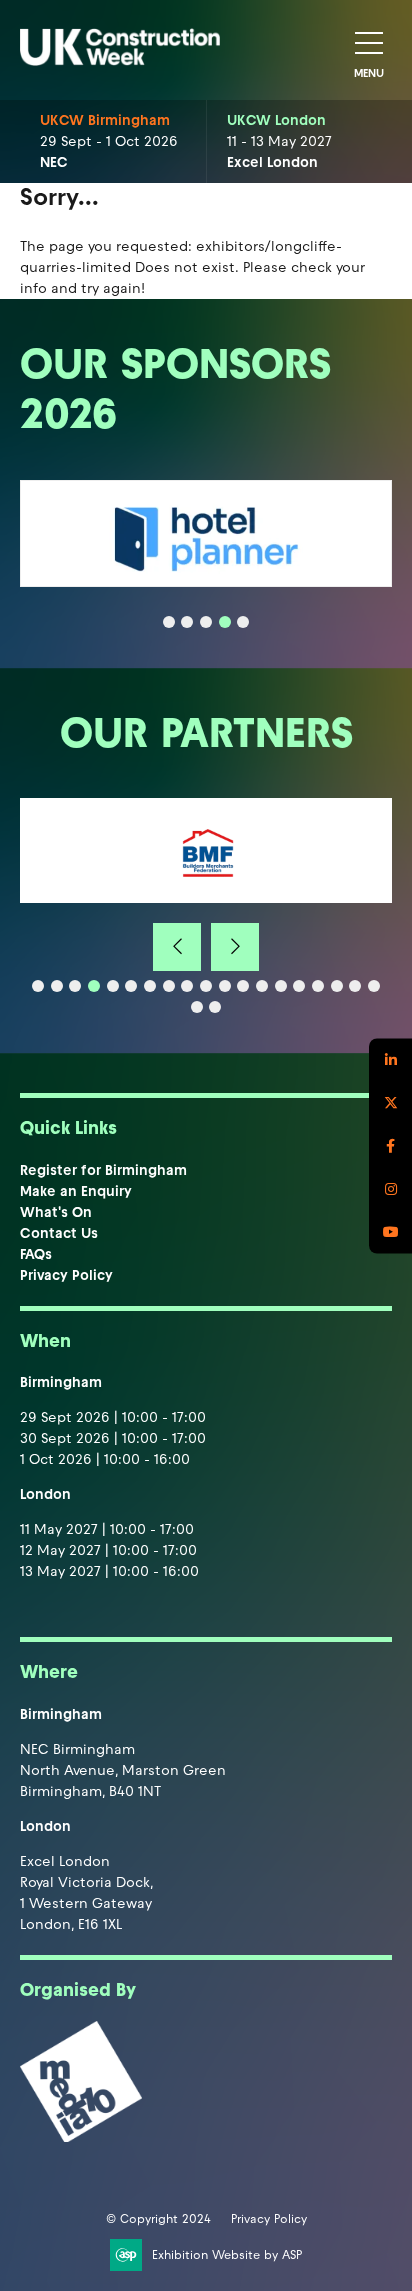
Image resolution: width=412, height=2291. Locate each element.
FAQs (36, 1254)
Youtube (390, 1231)
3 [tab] (206, 622)
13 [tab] (262, 986)
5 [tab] (243, 622)
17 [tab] (337, 986)
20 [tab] (197, 1007)
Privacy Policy (66, 1275)
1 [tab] (169, 622)
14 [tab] (281, 986)
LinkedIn (390, 1059)
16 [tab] (318, 986)
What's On (56, 1212)
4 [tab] (225, 622)
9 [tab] (187, 986)
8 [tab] (169, 986)
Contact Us (59, 1233)
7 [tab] (150, 986)
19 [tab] (374, 986)
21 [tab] (215, 1007)
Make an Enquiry (76, 1191)
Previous (177, 947)
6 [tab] (131, 986)
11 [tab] (225, 986)
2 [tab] (187, 622)
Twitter (390, 1102)
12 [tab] (243, 986)
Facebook (390, 1145)
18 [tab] (355, 986)
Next (235, 947)
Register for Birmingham (103, 1170)
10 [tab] (206, 986)
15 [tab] (299, 986)
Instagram (390, 1188)
